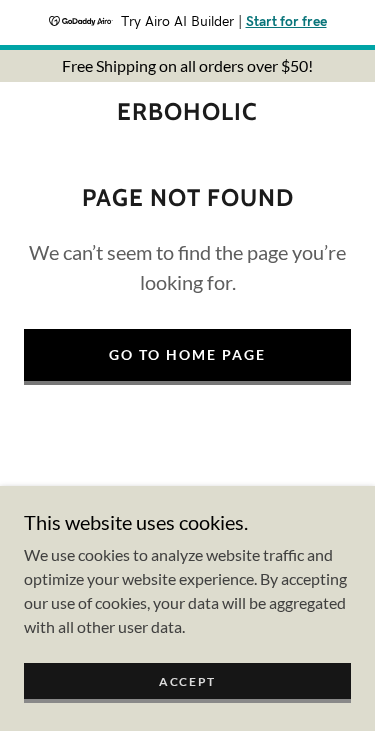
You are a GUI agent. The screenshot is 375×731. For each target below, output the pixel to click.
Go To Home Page (187, 354)
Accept (187, 681)
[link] (188, 112)
